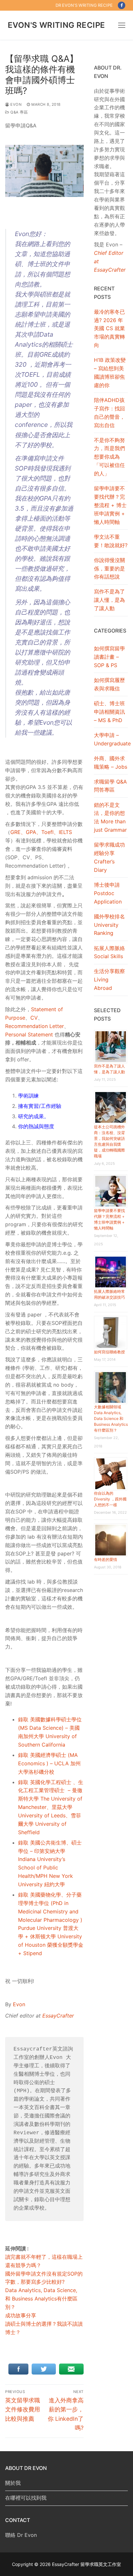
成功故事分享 (21, 2315)
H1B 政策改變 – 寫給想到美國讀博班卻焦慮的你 (110, 373)
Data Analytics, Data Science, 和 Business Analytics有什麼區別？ (41, 2299)
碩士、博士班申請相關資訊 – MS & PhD (109, 712)
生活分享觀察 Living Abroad (109, 980)
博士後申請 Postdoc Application (108, 893)
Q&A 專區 (19, 112)
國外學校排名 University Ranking (109, 925)
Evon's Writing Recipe (56, 25)
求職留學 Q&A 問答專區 (110, 786)
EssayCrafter (58, 2016)
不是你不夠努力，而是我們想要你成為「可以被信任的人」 (109, 457)
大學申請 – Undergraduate (111, 739)
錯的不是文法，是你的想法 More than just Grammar (110, 817)
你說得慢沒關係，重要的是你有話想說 (109, 568)
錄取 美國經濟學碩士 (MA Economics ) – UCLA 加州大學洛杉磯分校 (49, 1763)
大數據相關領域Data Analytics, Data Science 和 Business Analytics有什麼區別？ (111, 1418)
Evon (15, 104)
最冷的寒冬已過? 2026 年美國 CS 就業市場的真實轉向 (109, 329)
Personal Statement (29, 1034)
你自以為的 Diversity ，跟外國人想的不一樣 (110, 1499)
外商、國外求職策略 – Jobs (111, 763)
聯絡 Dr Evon (21, 2535)
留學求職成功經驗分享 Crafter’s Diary (109, 857)
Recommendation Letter (35, 1026)
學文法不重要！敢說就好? (111, 541)
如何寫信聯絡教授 (109, 1352)
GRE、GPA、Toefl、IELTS (41, 832)
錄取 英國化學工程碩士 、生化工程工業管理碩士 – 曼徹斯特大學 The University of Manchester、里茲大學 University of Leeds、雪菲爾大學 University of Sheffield (51, 1807)
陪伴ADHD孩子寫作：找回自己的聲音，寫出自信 (109, 413)
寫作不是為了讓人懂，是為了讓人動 (109, 600)
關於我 (13, 2483)
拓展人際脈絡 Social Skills (109, 952)
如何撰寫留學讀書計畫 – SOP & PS (109, 657)
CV (34, 1018)
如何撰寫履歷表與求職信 (109, 684)
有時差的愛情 (106, 1559)
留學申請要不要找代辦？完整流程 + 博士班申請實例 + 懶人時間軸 (110, 505)
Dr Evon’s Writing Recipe (84, 5)
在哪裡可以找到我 (26, 2498)
